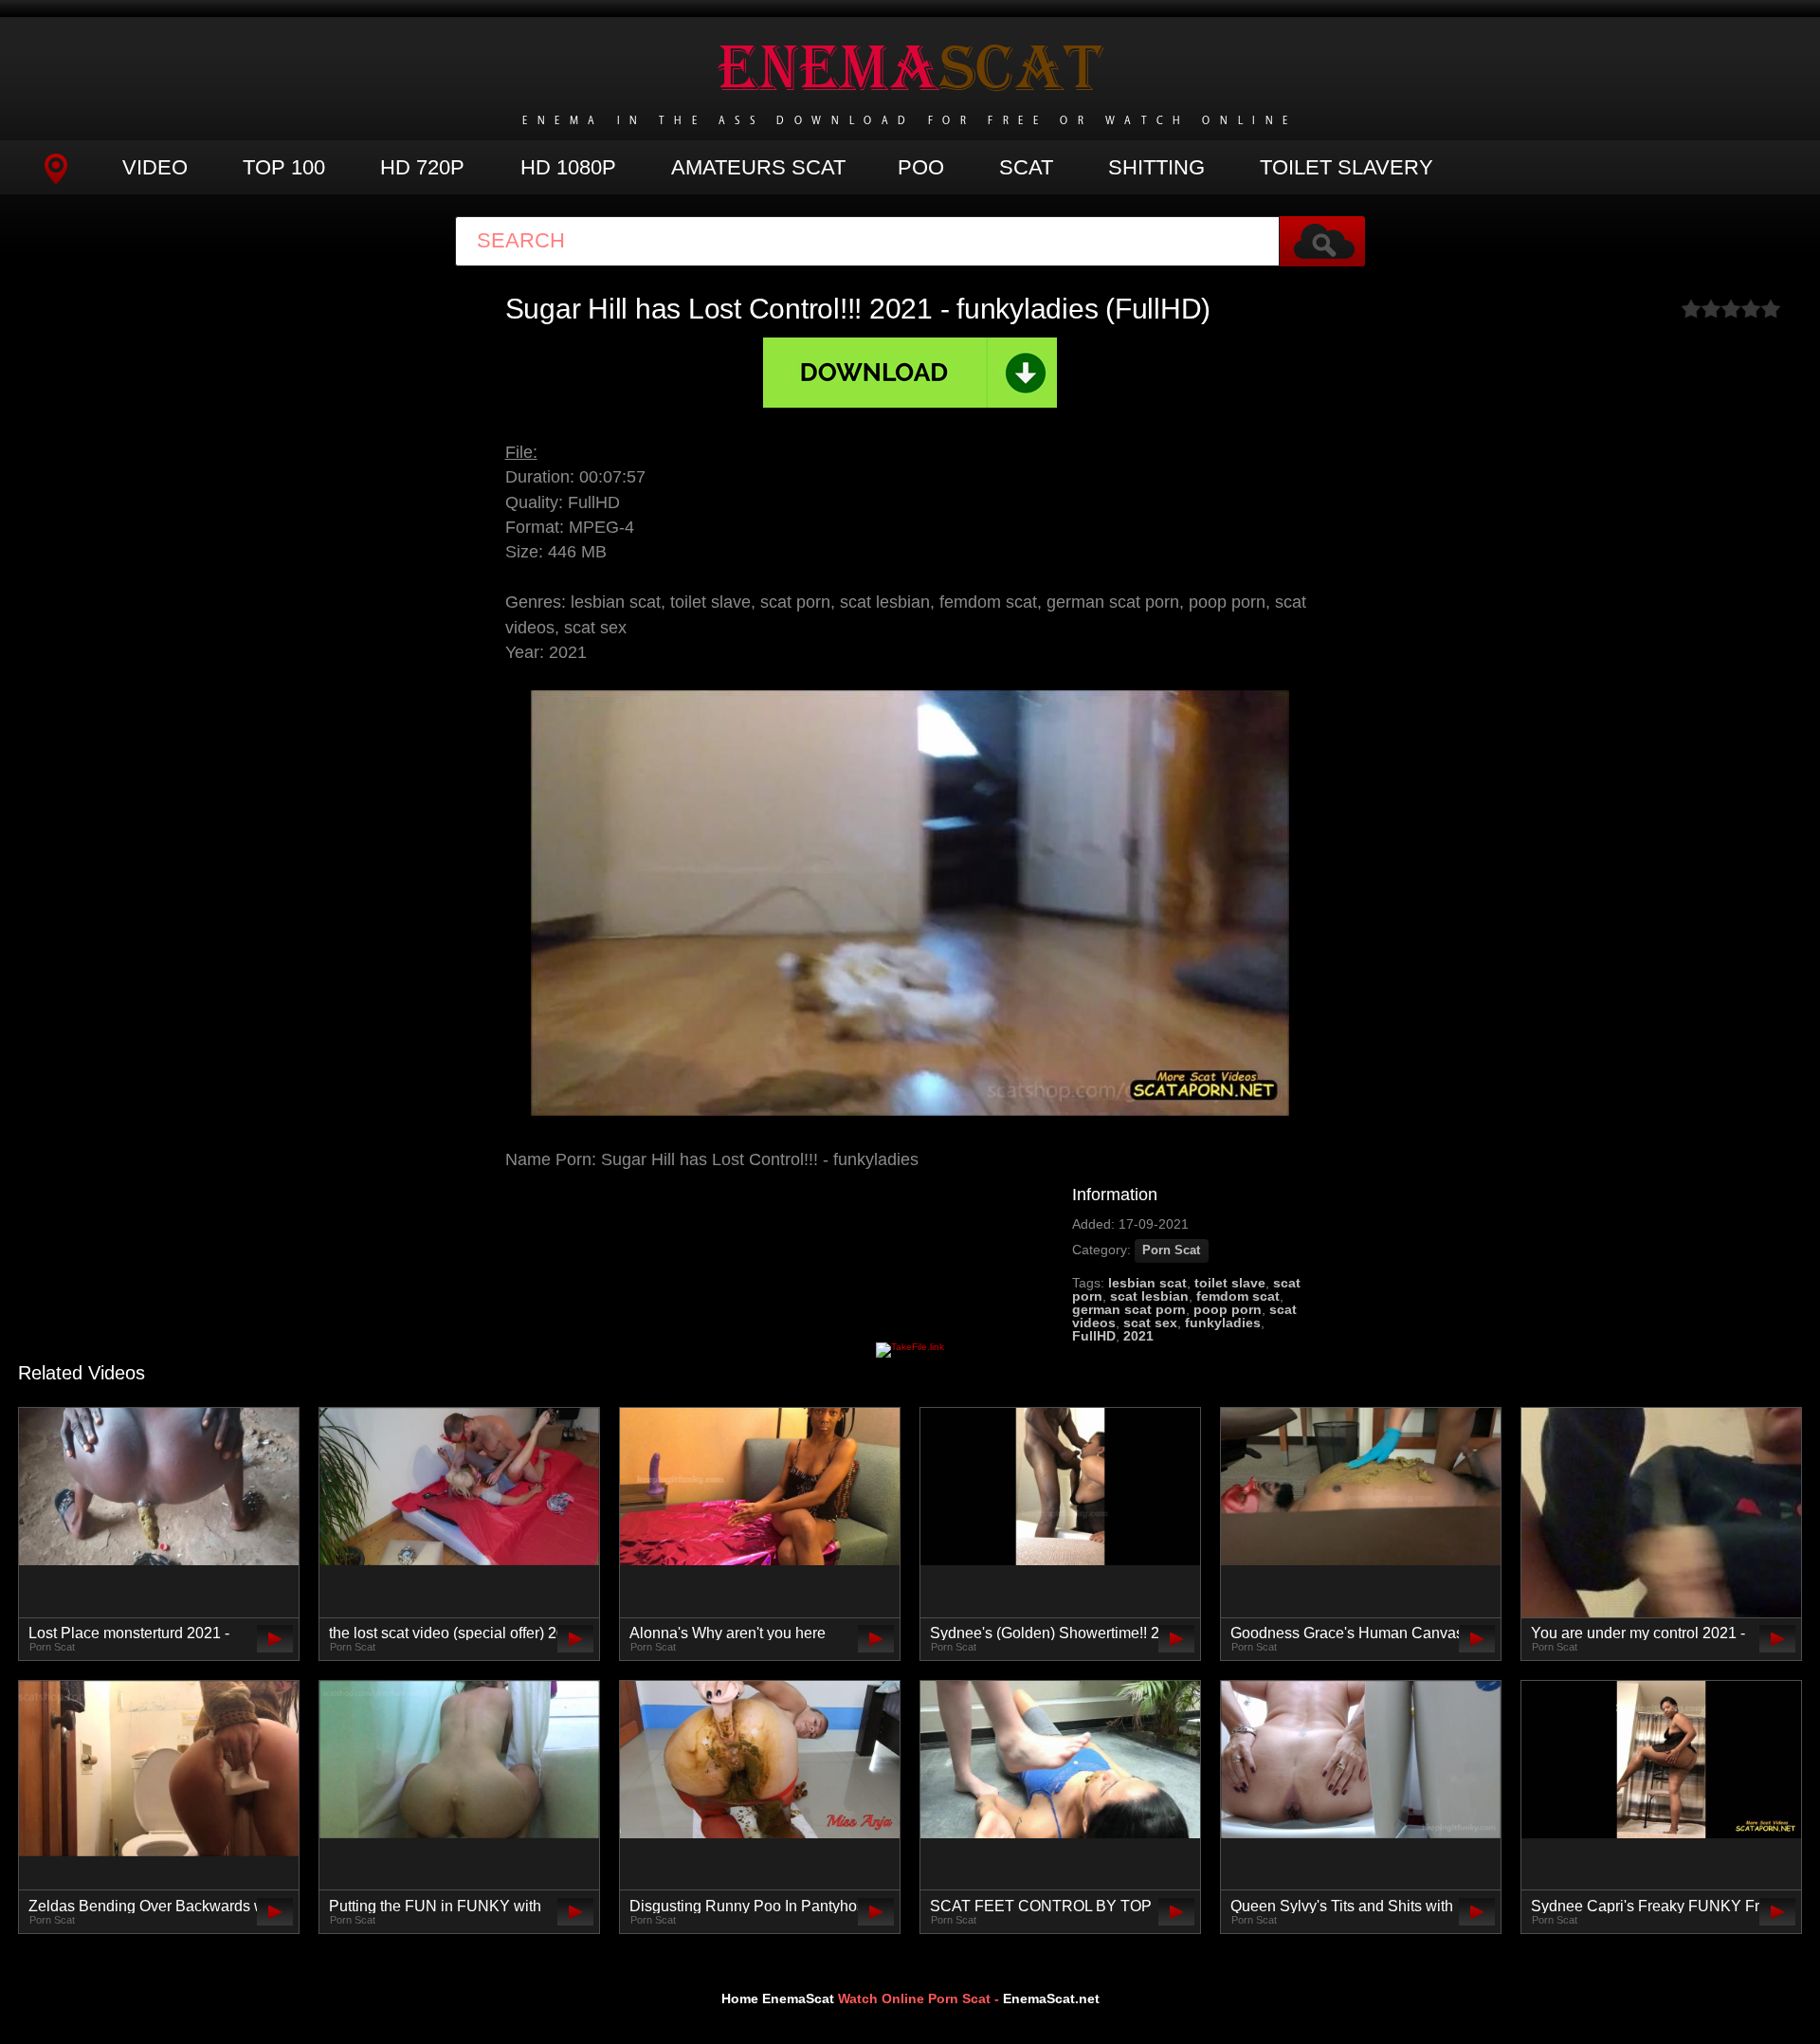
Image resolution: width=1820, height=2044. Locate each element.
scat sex (1150, 1323)
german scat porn (1129, 1309)
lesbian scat (1147, 1283)
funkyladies (1223, 1323)
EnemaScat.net (1051, 1998)
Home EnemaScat (778, 1998)
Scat (1026, 167)
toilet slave (1230, 1283)
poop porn (1228, 1309)
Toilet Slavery (1347, 167)
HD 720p (422, 167)
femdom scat (1238, 1296)
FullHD (1094, 1336)
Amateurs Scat (758, 167)
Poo (921, 167)
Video (155, 167)
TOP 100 (284, 167)
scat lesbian (1149, 1296)
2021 (1138, 1336)
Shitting (1156, 167)
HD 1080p (568, 167)
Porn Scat (1171, 1250)
